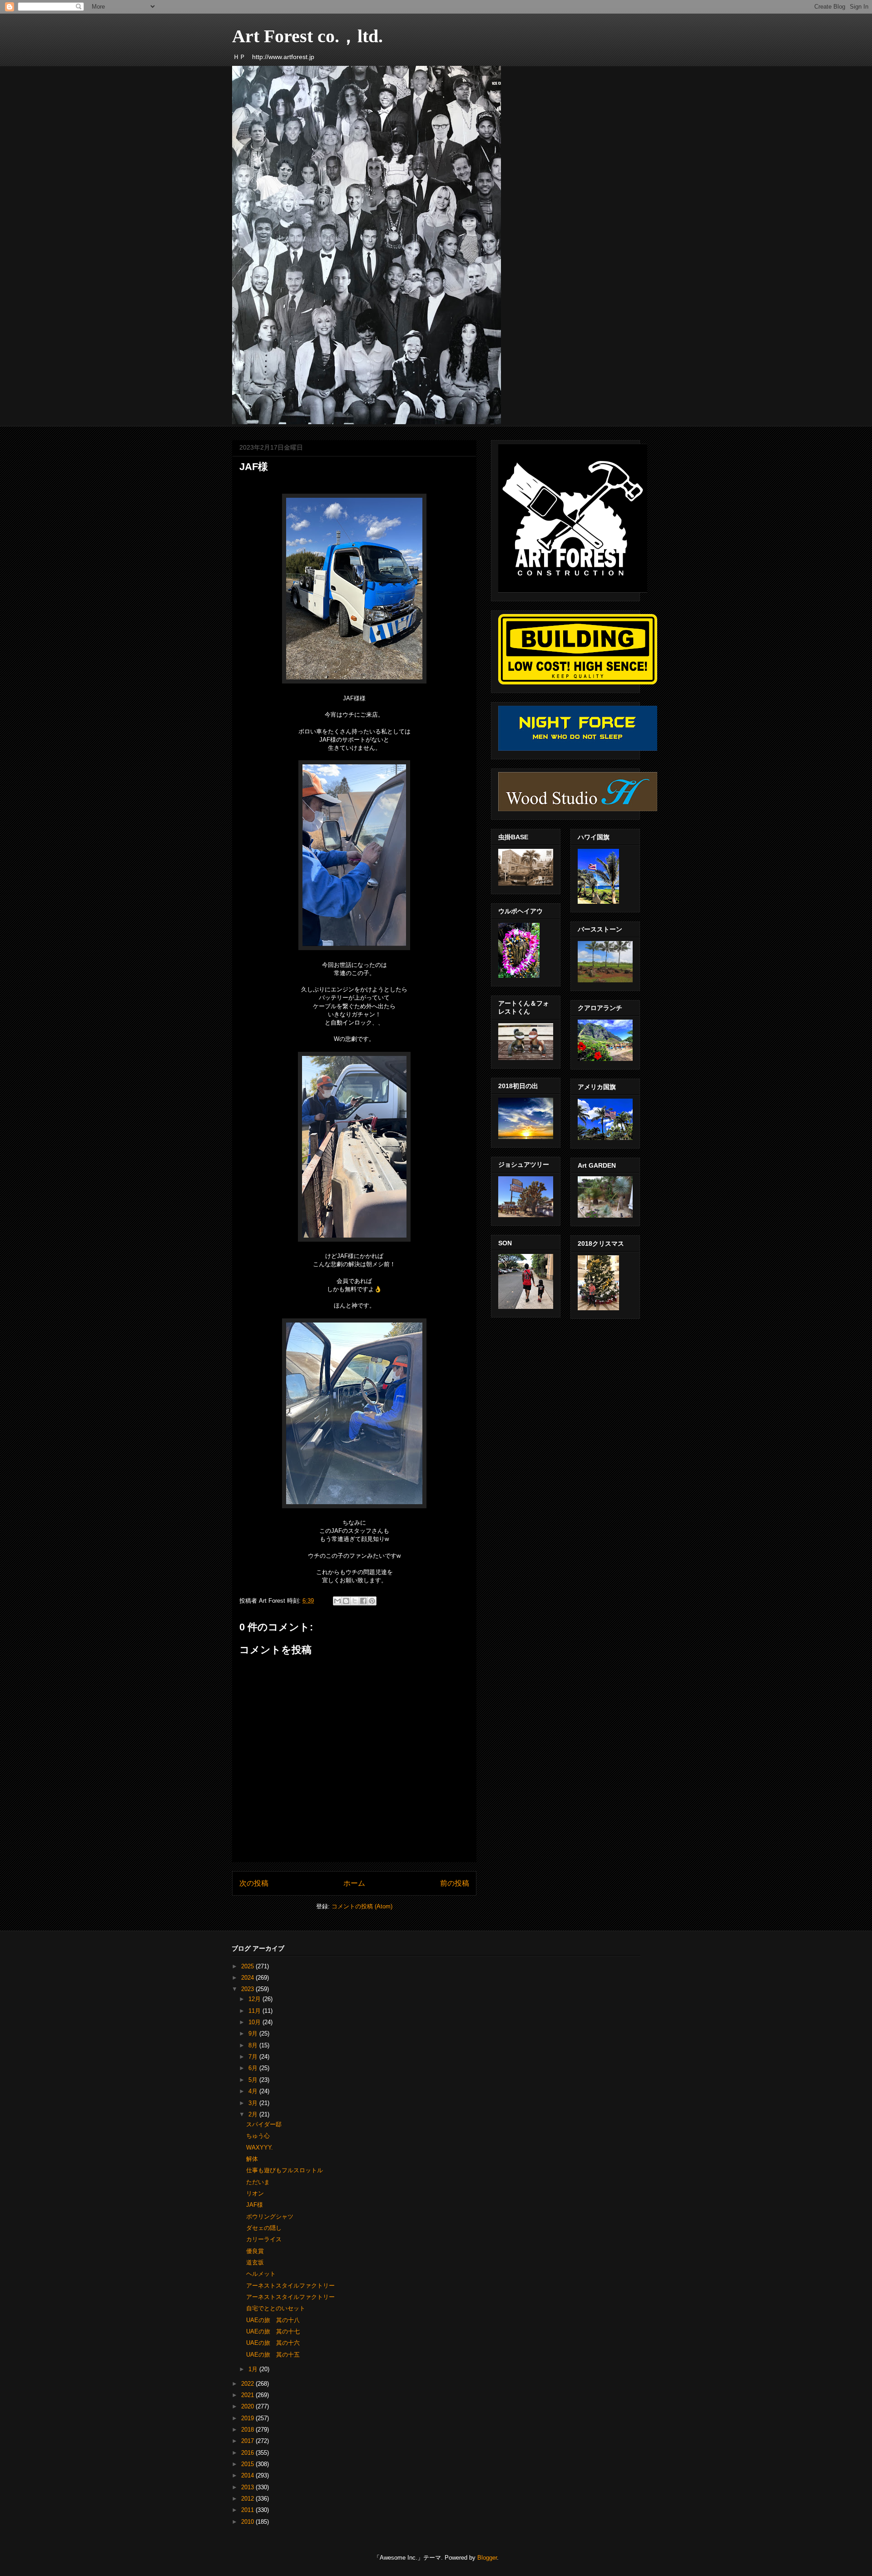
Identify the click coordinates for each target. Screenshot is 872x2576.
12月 (255, 1999)
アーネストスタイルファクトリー (290, 2286)
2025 (248, 1966)
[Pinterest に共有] (372, 1601)
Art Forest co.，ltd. (307, 36)
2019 (248, 2418)
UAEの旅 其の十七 (273, 2331)
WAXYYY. (260, 2147)
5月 (254, 2080)
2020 (248, 2406)
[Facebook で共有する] (363, 1601)
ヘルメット (261, 2274)
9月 (254, 2034)
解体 (252, 2159)
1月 (254, 2369)
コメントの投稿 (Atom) (362, 1906)
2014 (248, 2475)
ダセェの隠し (264, 2228)
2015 (248, 2464)
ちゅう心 (258, 2136)
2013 (248, 2487)
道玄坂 (255, 2262)
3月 (254, 2103)
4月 (254, 2091)
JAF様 (255, 2205)
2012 (248, 2499)
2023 (248, 1989)
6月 (254, 2068)
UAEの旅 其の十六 (273, 2343)
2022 (248, 2384)
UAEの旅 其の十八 (273, 2320)
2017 (248, 2441)
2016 (248, 2453)
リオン (255, 2193)
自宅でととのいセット (276, 2308)
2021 (248, 2395)
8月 (254, 2045)
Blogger (487, 2558)
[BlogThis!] (346, 1601)
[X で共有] (355, 1601)
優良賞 (255, 2251)
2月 (254, 2114)
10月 (255, 2022)
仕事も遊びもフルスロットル (285, 2170)
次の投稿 (254, 1883)
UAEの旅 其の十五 (273, 2355)
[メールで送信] (337, 1601)
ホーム (354, 1883)
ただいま (258, 2182)
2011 (248, 2510)
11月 (255, 2011)
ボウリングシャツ (270, 2217)
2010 (248, 2522)
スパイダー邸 (264, 2124)
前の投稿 (455, 1883)
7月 (254, 2057)
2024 (248, 1978)
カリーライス (264, 2239)
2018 (248, 2430)
